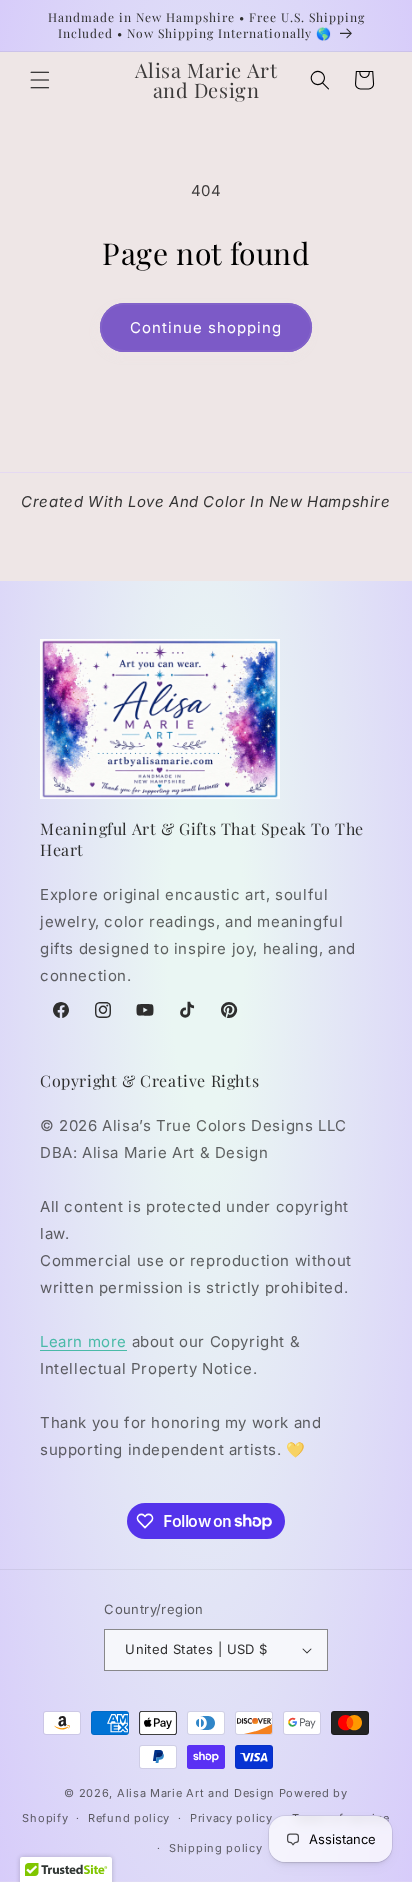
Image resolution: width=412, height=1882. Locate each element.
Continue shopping (206, 327)
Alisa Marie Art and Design (196, 1793)
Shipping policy (216, 1848)
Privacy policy (231, 1818)
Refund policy (129, 1818)
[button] (40, 80)
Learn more (83, 1341)
